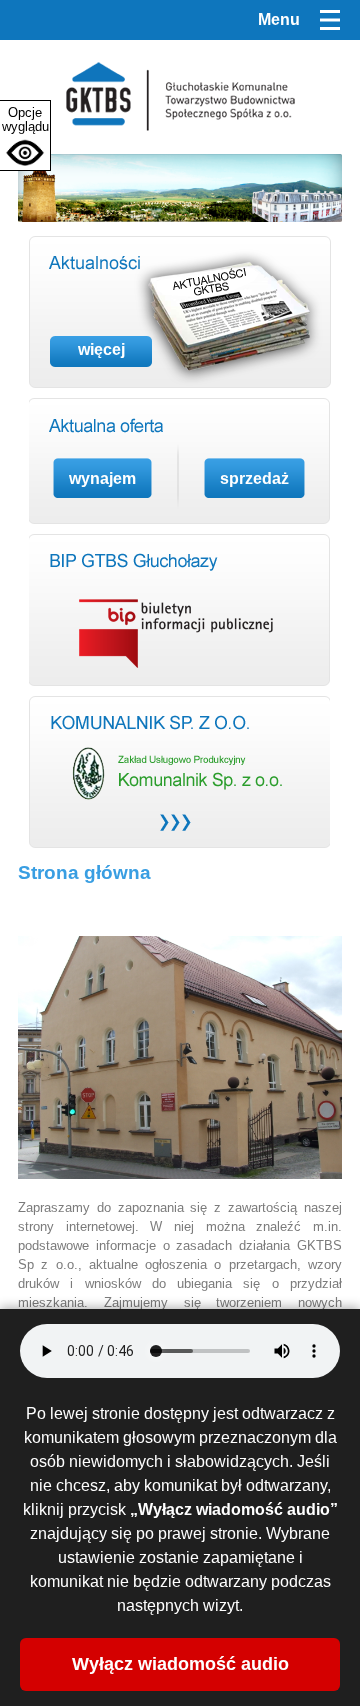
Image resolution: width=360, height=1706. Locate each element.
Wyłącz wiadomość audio (180, 1664)
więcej (101, 349)
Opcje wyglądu (25, 119)
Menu (279, 19)
